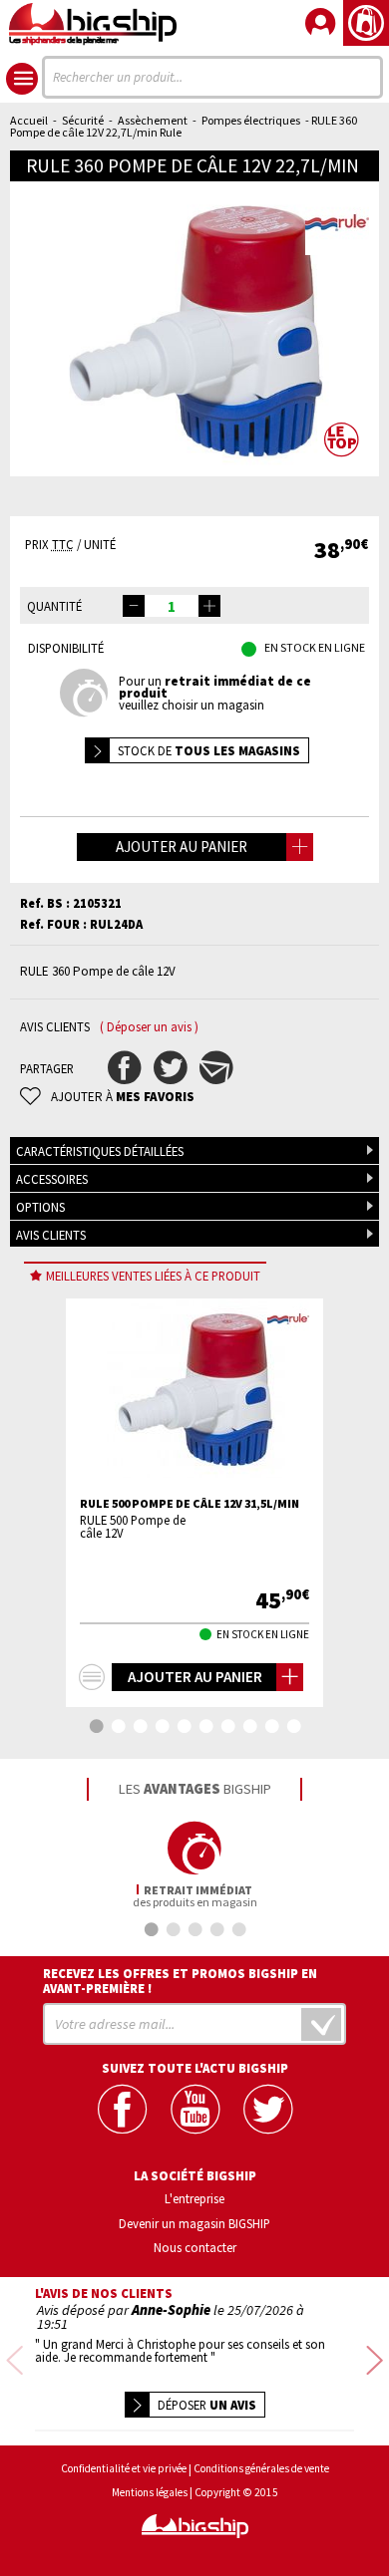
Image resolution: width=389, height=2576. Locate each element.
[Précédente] (14, 2361)
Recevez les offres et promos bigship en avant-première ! (180, 1981)
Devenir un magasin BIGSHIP (194, 2223)
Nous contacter (195, 2247)
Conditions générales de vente (261, 2469)
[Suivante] (375, 2361)
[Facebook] (122, 2109)
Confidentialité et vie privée (124, 2469)
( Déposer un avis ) (149, 1027)
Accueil (29, 120)
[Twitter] (268, 2109)
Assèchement (153, 120)
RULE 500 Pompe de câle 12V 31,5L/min (190, 1504)
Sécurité (83, 120)
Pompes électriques (251, 120)
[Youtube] (195, 2109)
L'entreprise (194, 2198)
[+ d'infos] (92, 1677)
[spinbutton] (172, 606)
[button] (209, 606)
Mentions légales (150, 2493)
